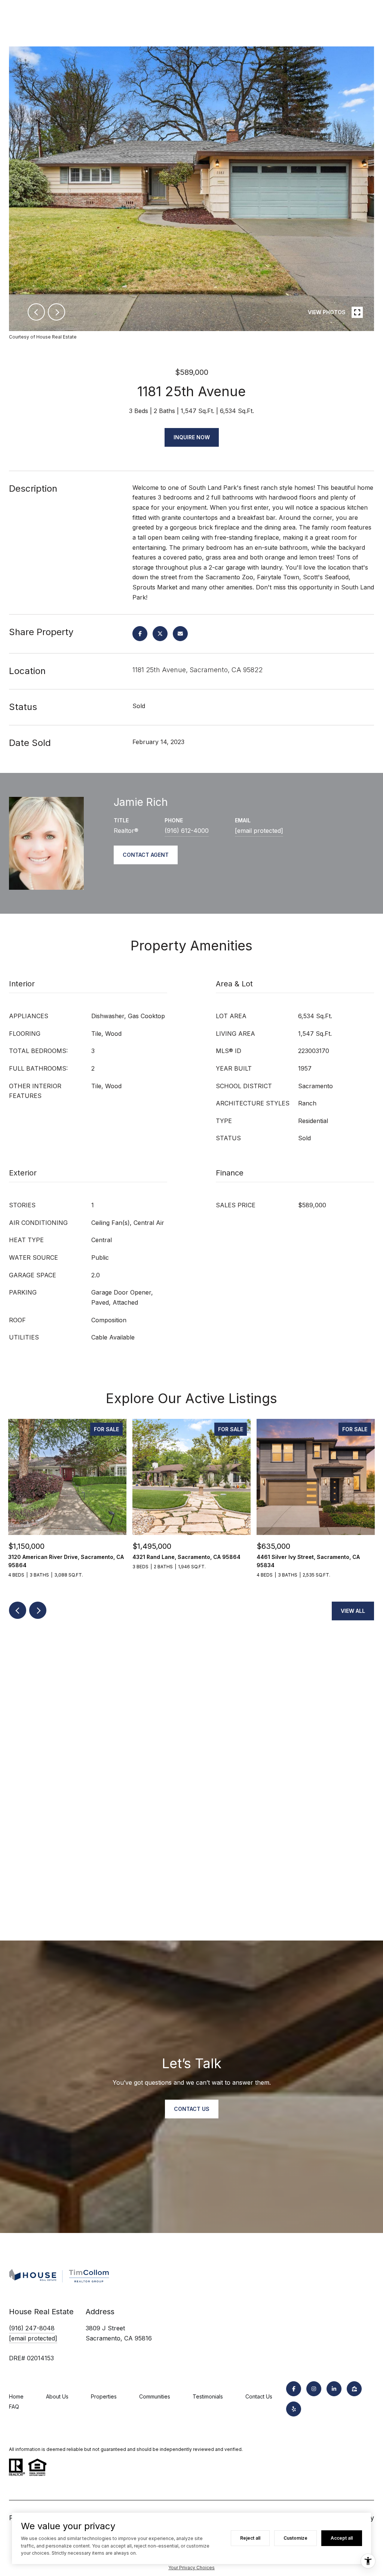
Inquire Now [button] (192, 437)
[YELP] (294, 2409)
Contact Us (259, 2396)
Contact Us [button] (192, 2109)
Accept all (342, 2538)
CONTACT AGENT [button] (146, 855)
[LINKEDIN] (334, 2389)
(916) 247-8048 (32, 2328)
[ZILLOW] (354, 2389)
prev (36, 312)
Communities (155, 2396)
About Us (57, 2396)
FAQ (14, 2407)
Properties (104, 2396)
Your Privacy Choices (191, 2568)
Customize (295, 2538)
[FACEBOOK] (294, 2389)
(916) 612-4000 (187, 831)
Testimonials (208, 2396)
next (56, 312)
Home (16, 2396)
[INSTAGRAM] (314, 2389)
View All (353, 1611)
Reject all (250, 2538)
